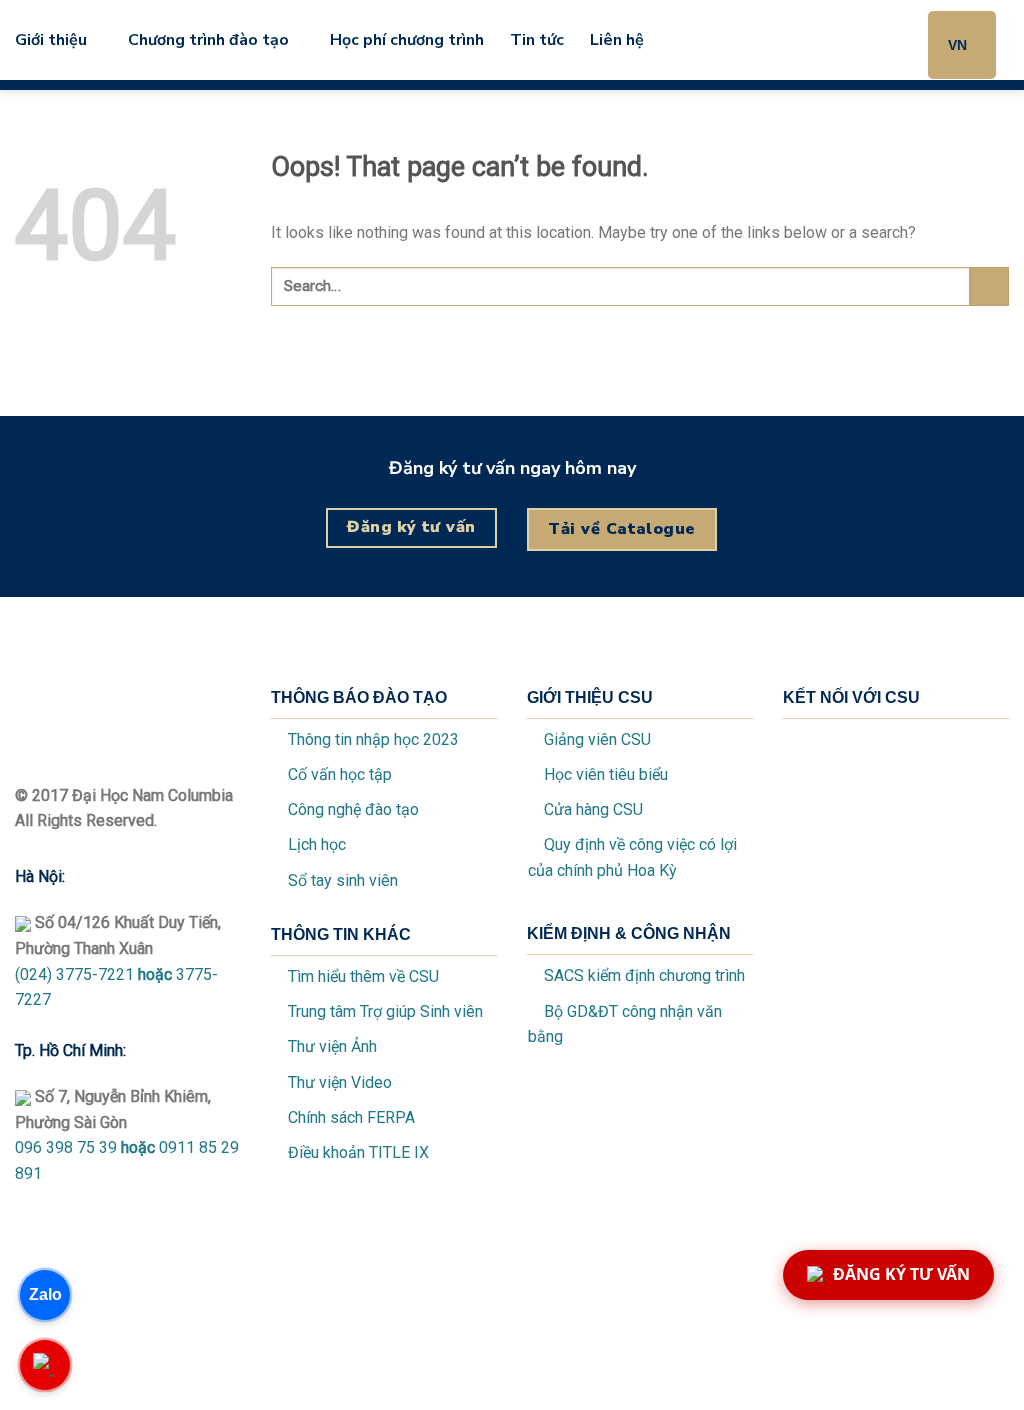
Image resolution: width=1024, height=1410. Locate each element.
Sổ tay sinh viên (343, 880)
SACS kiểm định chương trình (644, 975)
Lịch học (317, 844)
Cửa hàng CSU (593, 809)
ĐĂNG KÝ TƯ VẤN (901, 1274)
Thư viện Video (340, 1082)
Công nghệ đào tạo (353, 809)
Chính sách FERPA (351, 1117)
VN (958, 45)
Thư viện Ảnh (330, 1046)
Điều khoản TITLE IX (358, 1152)
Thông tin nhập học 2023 (373, 739)
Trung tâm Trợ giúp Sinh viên (385, 1011)
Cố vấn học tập (340, 774)
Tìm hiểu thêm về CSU (363, 976)
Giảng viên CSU (597, 739)
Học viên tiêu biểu (606, 774)
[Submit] (989, 286)
